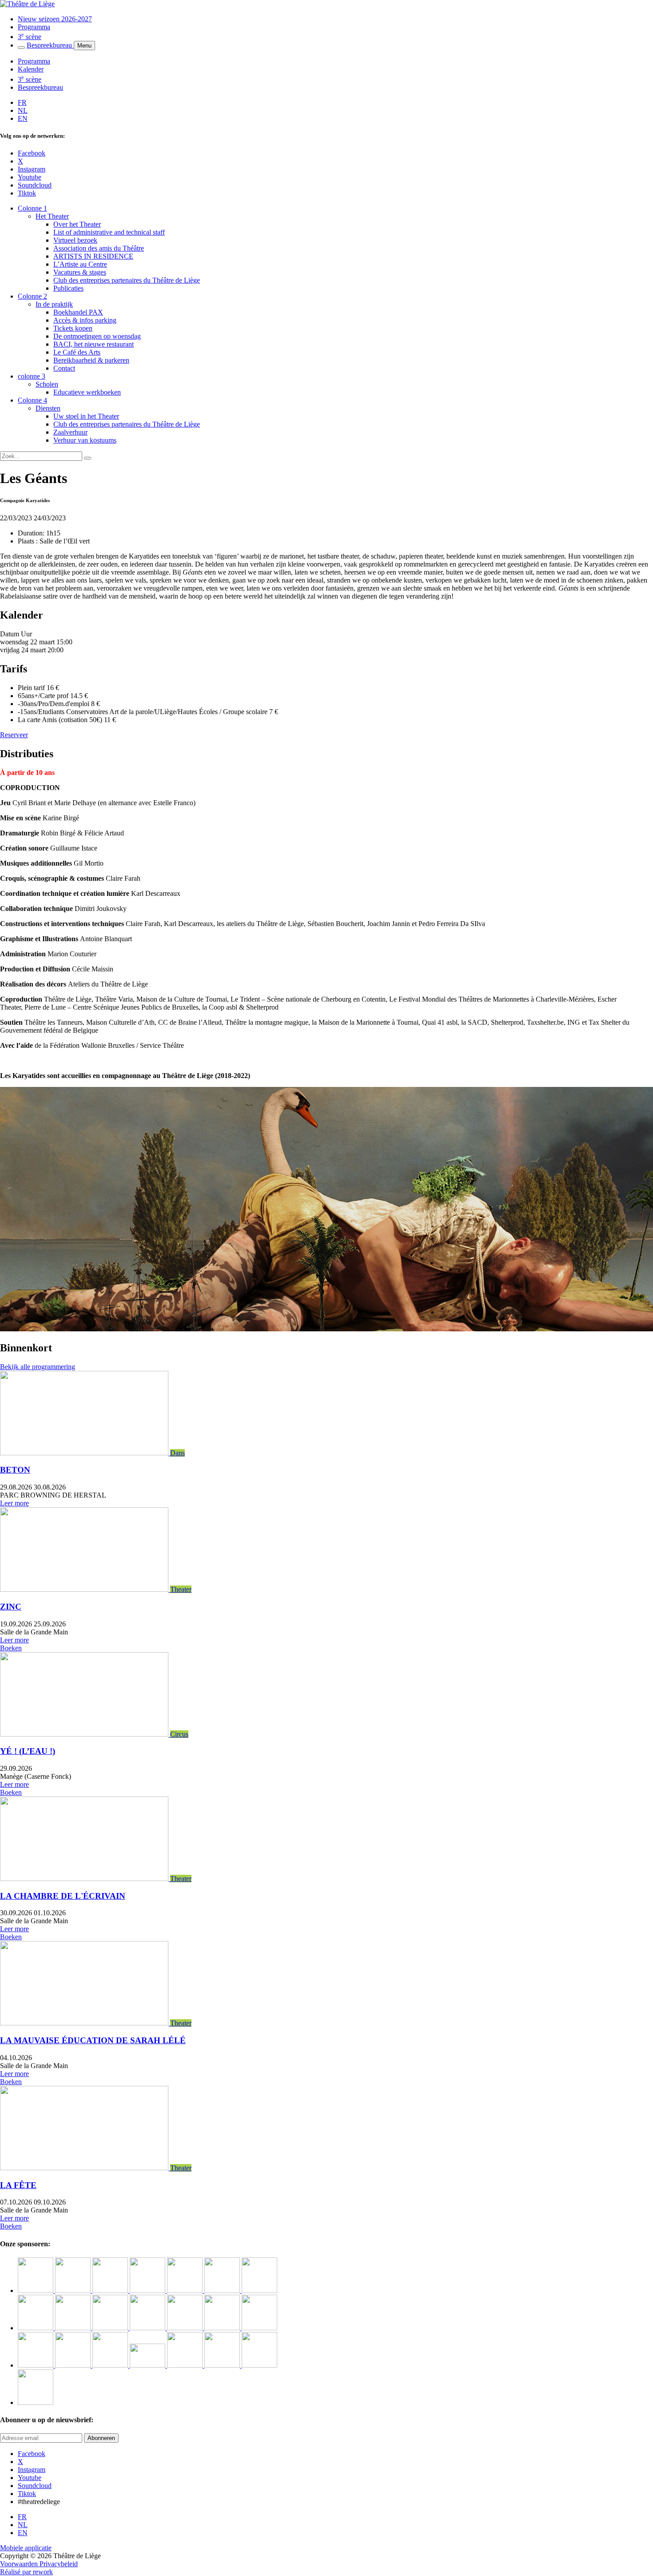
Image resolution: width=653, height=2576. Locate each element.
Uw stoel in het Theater (86, 416)
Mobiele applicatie (26, 2548)
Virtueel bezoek (75, 240)
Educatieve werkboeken (87, 392)
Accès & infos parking (85, 320)
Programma (34, 27)
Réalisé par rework (26, 2572)
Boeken (11, 1648)
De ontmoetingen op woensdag (97, 336)
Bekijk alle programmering (38, 1367)
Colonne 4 (32, 400)
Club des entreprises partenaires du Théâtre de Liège (127, 280)
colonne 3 (32, 376)
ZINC (11, 1607)
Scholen (47, 384)
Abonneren (101, 2438)
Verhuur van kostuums (85, 440)
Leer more (14, 1503)
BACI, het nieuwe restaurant (94, 344)
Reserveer (14, 735)
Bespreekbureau (50, 45)
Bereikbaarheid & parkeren (91, 360)
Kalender (31, 69)
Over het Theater (77, 224)
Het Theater (52, 216)
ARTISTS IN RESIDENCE (93, 256)
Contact (64, 368)
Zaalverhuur (70, 432)
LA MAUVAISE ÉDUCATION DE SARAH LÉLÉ (93, 2040)
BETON (15, 1470)
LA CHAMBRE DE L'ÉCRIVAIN (63, 1896)
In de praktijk (54, 304)
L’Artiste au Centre (80, 264)
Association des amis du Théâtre (99, 248)
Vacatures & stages (80, 272)
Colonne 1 (32, 208)
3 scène (30, 37)
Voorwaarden (20, 2564)
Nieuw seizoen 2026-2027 (55, 19)
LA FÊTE (18, 2185)
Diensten (48, 408)
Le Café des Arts (77, 352)
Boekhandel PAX (78, 312)
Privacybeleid (59, 2564)
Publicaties (68, 288)
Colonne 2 (32, 296)
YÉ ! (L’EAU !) (28, 1751)
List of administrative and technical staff (109, 232)
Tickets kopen (73, 328)
